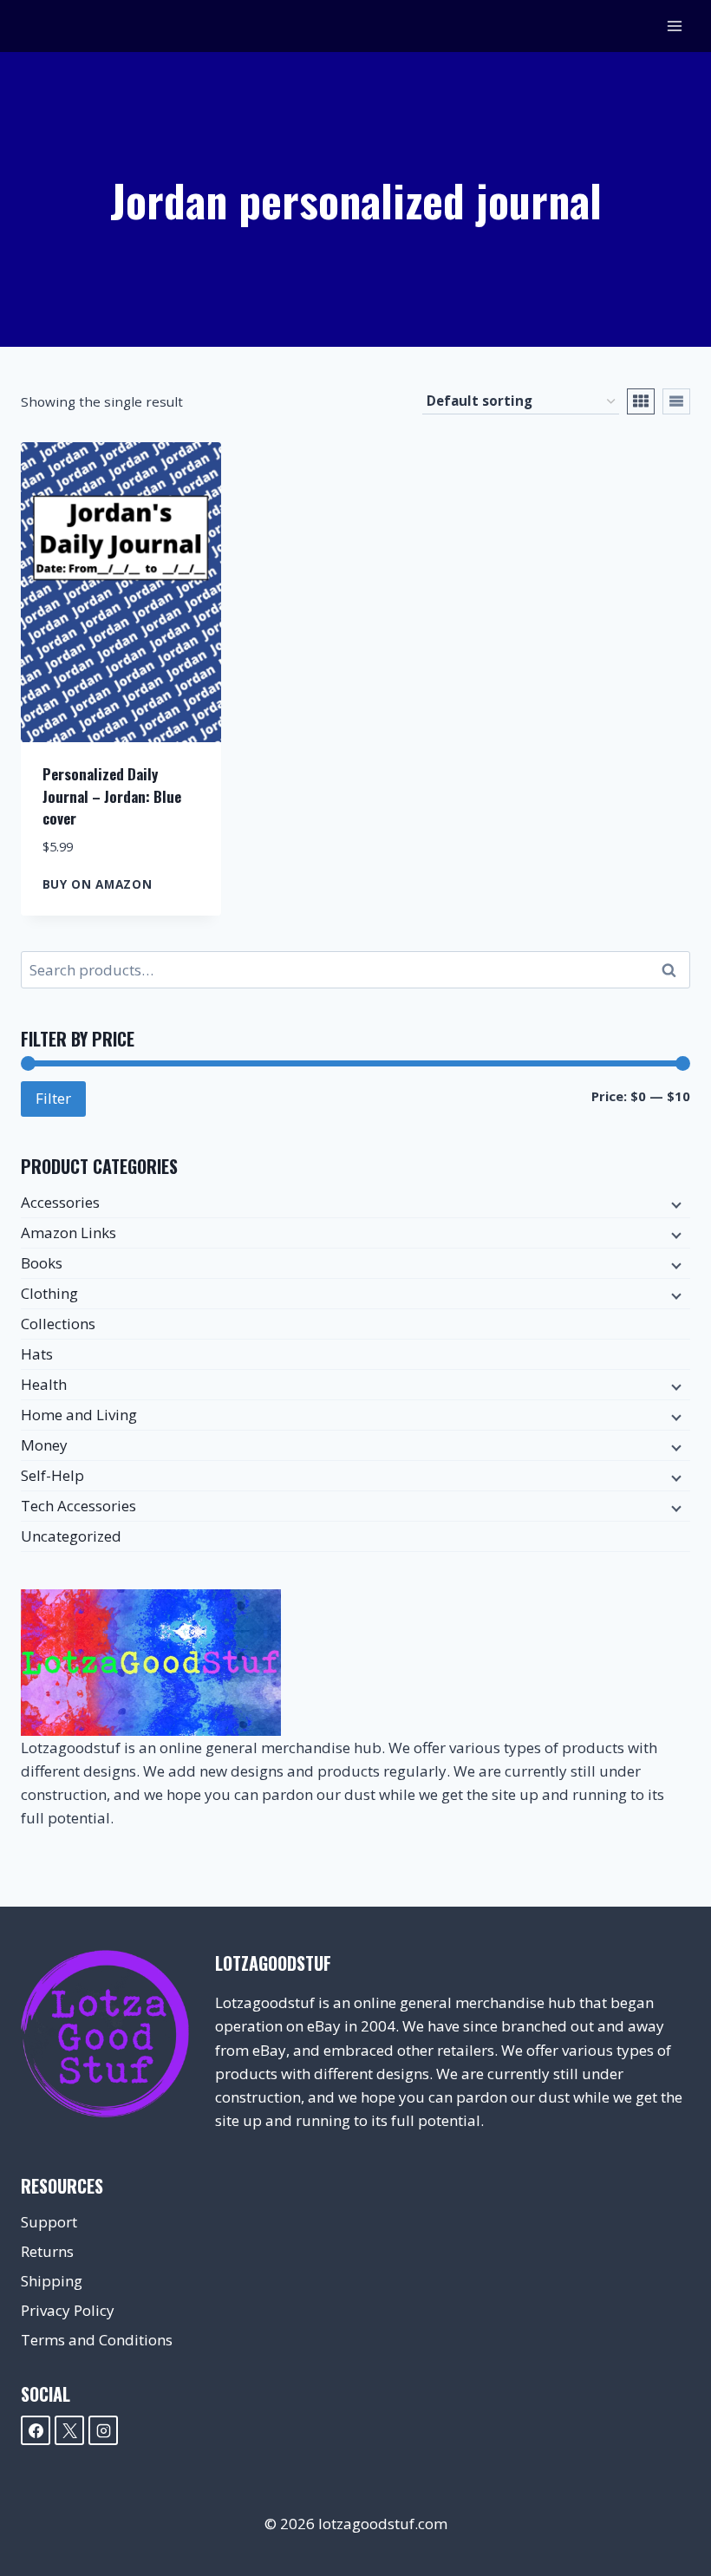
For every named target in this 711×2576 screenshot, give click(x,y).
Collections (58, 1324)
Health (44, 1384)
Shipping (52, 2281)
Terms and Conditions (97, 2340)
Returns (47, 2251)
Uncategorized (71, 1536)
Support (49, 2222)
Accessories (60, 1202)
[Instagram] (103, 2430)
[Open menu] (674, 26)
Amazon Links (68, 1233)
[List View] (676, 401)
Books (42, 1263)
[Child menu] (675, 1203)
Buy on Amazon (98, 884)
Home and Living (79, 1415)
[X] (69, 2430)
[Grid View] (641, 401)
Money (44, 1445)
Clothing (49, 1293)
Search (674, 970)
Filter (53, 1098)
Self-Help (52, 1475)
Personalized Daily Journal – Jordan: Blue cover (112, 796)
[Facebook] (36, 2430)
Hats (37, 1354)
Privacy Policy (68, 2310)
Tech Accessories (78, 1506)
